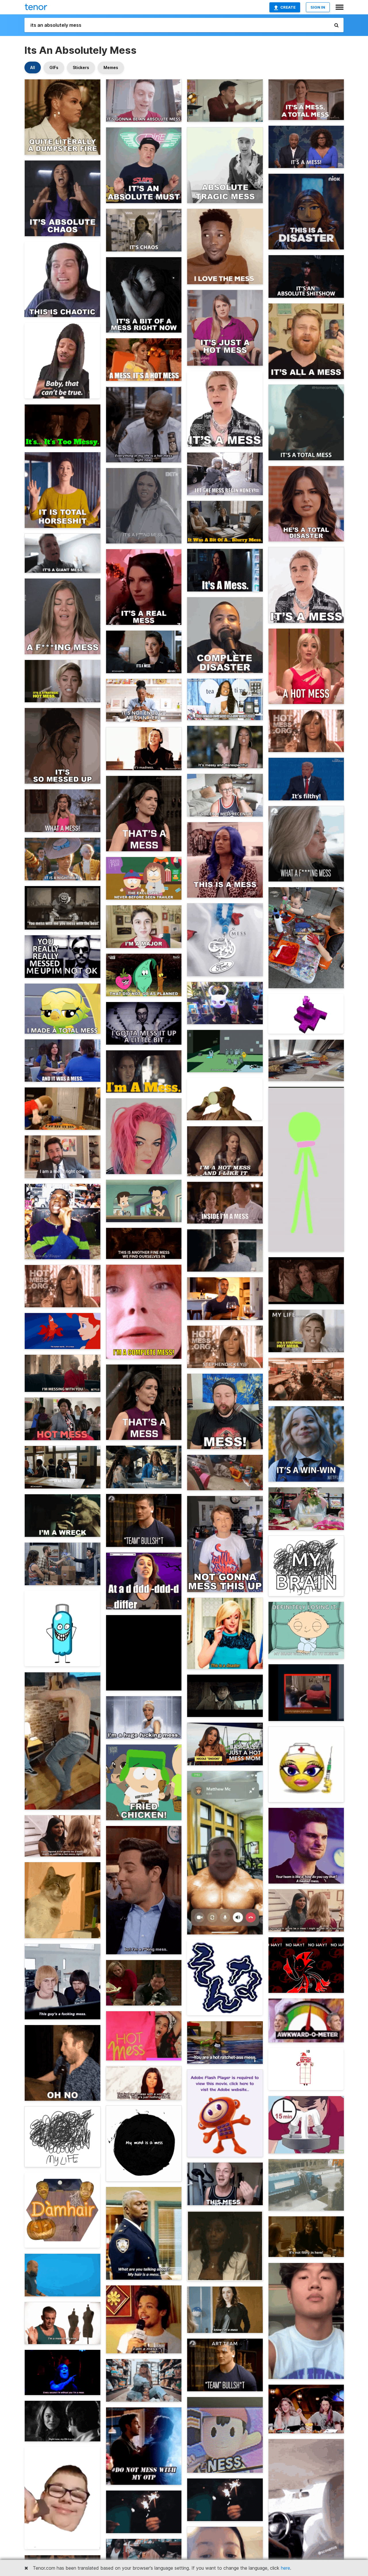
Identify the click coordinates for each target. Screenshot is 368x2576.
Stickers (81, 67)
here (285, 2568)
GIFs (54, 67)
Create (288, 7)
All (33, 67)
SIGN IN (318, 7)
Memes (111, 67)
